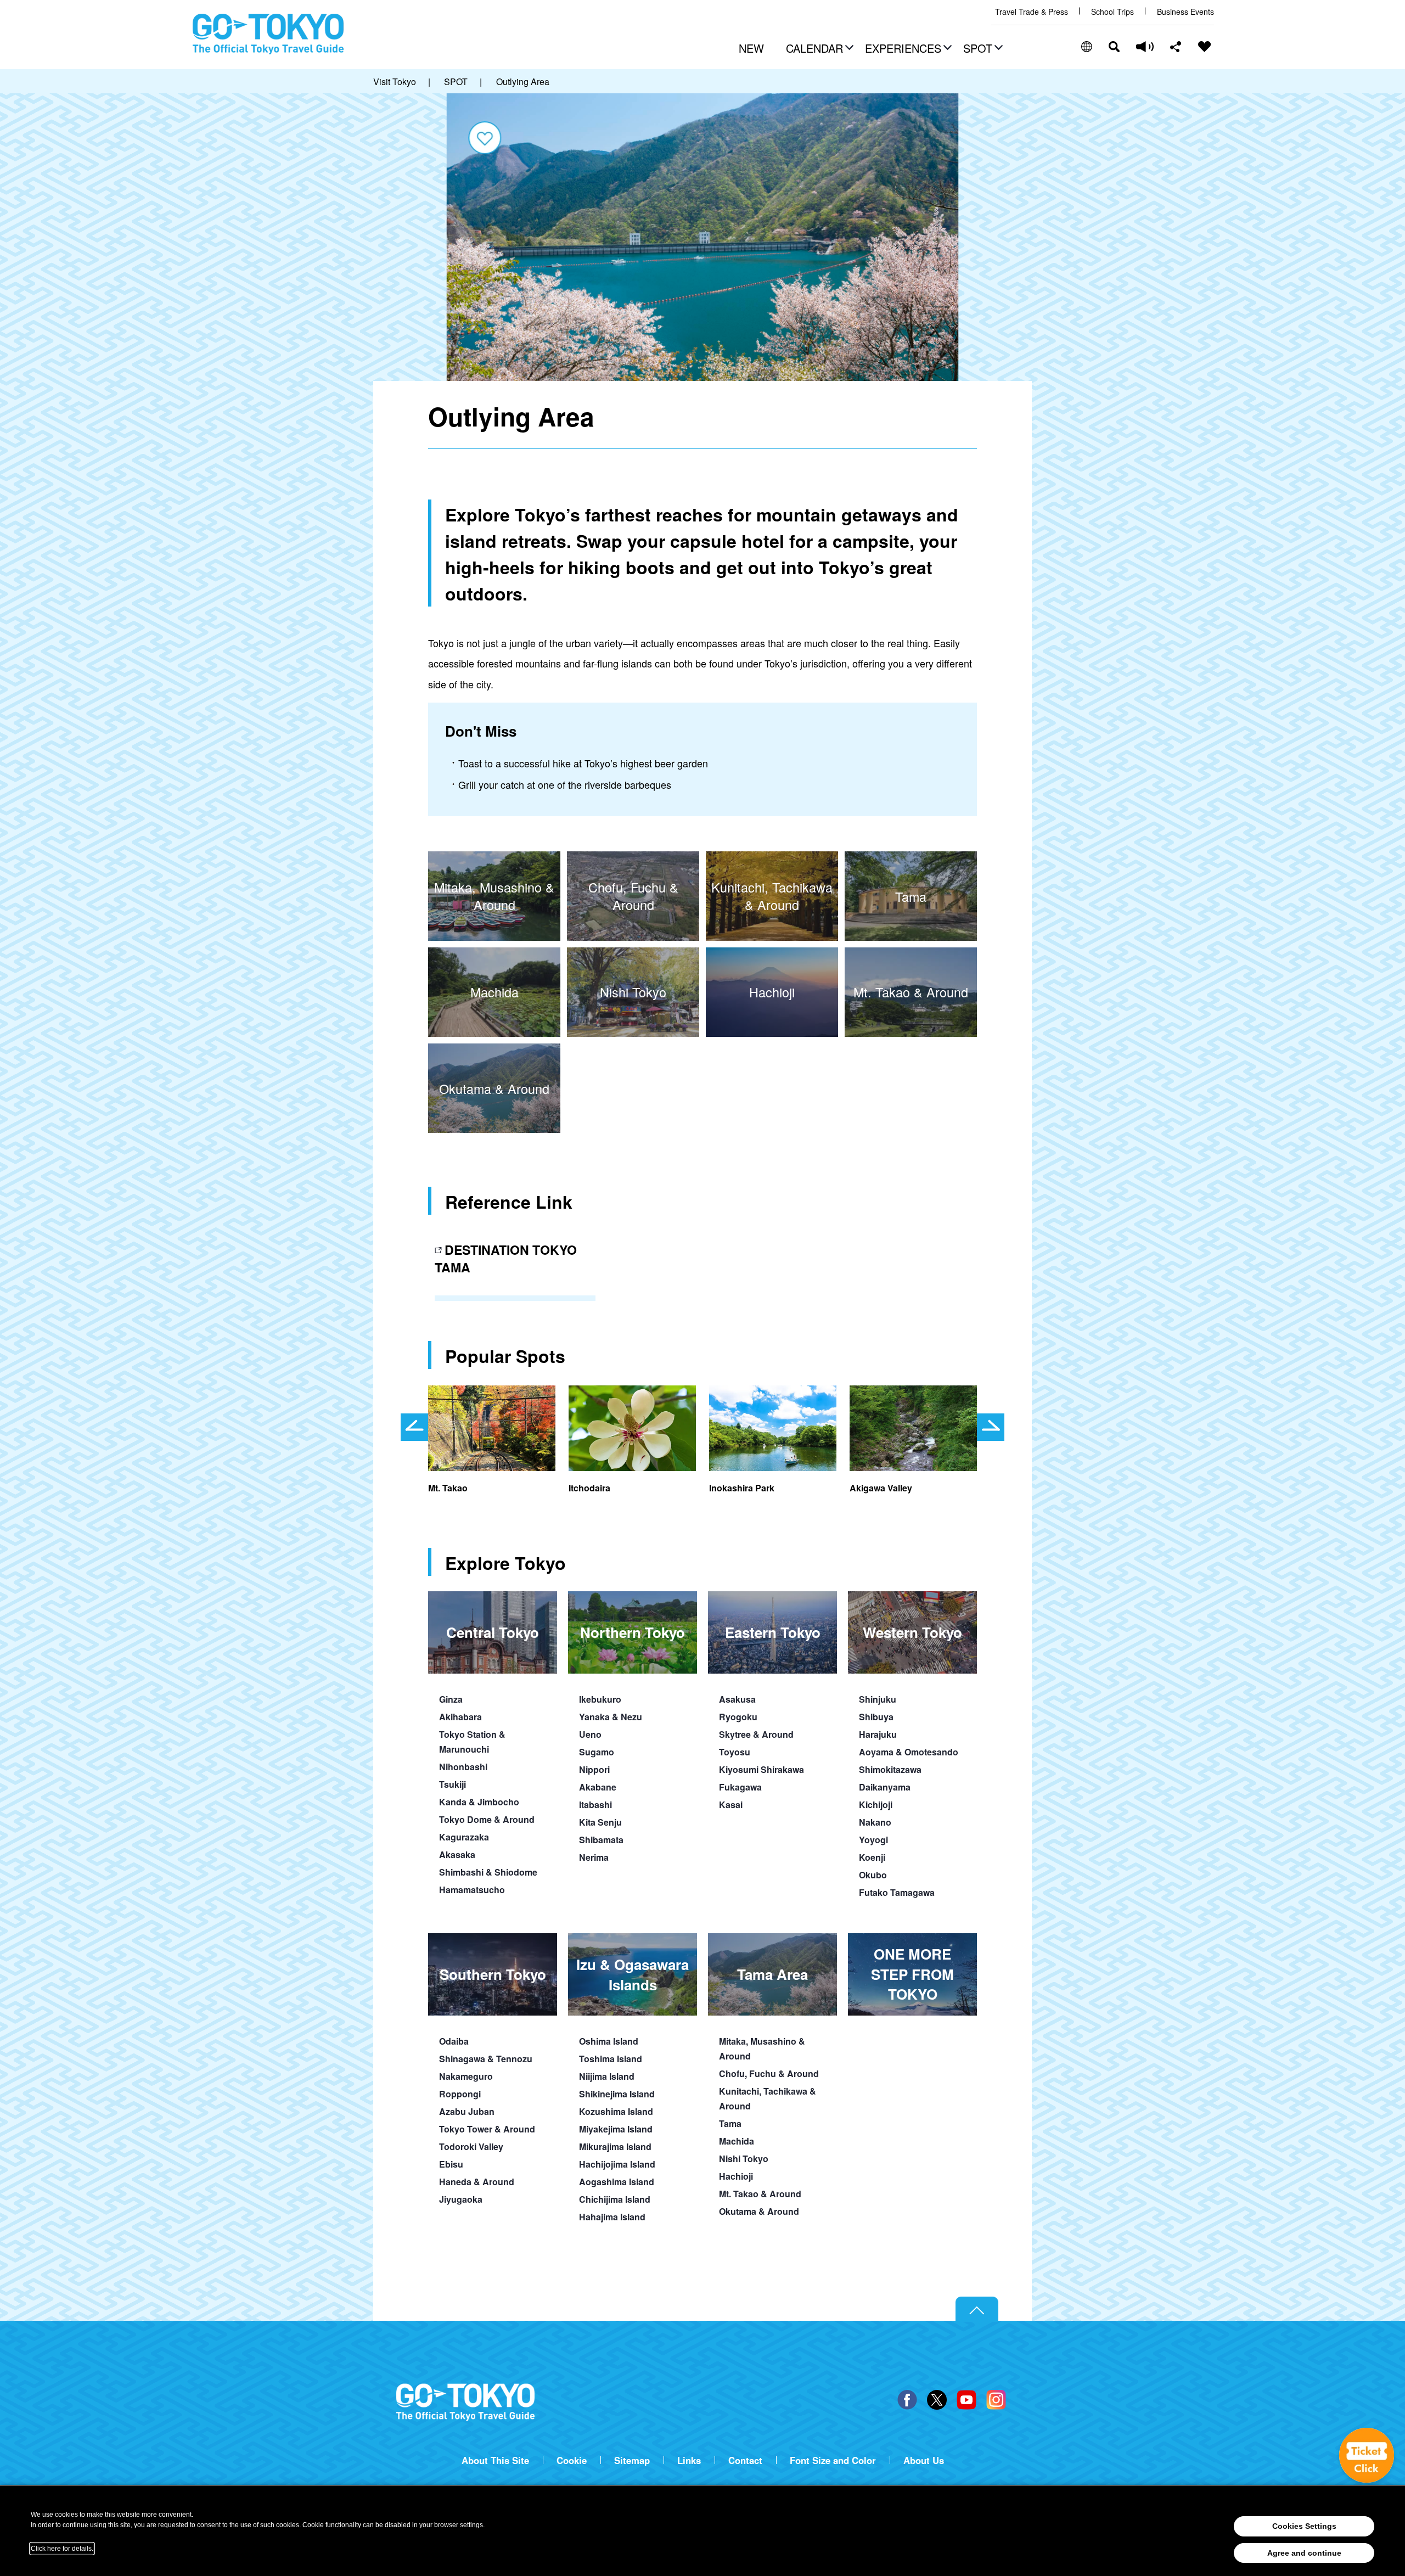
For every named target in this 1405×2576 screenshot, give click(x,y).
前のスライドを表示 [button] (414, 1427)
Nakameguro (466, 2076)
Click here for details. (62, 2549)
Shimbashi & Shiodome (488, 1872)
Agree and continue (1304, 2553)
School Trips (1112, 12)
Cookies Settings (1304, 2526)
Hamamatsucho (472, 1890)
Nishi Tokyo (744, 2159)
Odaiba (454, 2041)
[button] (818, 49)
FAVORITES (1205, 47)
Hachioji (736, 2176)
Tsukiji (453, 1784)
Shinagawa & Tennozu (486, 2059)
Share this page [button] (1176, 47)
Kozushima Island (616, 2111)
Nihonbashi (463, 1767)
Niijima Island (607, 2076)
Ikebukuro (600, 1699)
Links (689, 2460)
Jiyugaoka (461, 2199)
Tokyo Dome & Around (487, 1819)
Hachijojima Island (617, 2164)
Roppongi (460, 2094)
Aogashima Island (617, 2182)
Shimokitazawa (890, 1769)
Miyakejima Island (616, 2129)
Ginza (451, 1699)
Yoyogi (873, 1840)
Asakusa (737, 1699)
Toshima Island (611, 2059)
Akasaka (457, 1854)
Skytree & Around (756, 1734)
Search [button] (1114, 47)
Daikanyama (885, 1787)
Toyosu (735, 1752)
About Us (924, 2460)
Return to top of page (977, 2309)
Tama (730, 2123)
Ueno (590, 1734)
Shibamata (601, 1840)
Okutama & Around (759, 2211)
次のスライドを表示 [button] (991, 1427)
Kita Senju (600, 1822)
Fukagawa (740, 1787)
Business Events (1185, 12)
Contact (745, 2460)
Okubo (873, 1875)
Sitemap (632, 2460)
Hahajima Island (612, 2217)
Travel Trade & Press (1032, 12)
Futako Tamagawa (897, 1892)
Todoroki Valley (471, 2146)
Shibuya (876, 1717)
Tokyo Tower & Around (487, 2129)
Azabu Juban (467, 2111)
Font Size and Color (833, 2460)
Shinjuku (878, 1699)
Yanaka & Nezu (611, 1717)
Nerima (594, 1857)
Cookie (572, 2460)
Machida (737, 2141)
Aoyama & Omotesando (909, 1752)
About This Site (495, 2460)
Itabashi (595, 1805)
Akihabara (460, 1717)
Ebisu (451, 2164)
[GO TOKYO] (465, 2403)
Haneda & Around (477, 2182)
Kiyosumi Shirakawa (761, 1769)
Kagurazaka (464, 1837)
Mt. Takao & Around (760, 2194)
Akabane (598, 1787)
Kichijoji (876, 1805)
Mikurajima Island (615, 2146)
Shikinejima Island (617, 2094)
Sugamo (597, 1752)
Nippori (594, 1769)
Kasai (731, 1805)
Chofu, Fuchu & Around (769, 2073)
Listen (1145, 47)
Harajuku (878, 1734)
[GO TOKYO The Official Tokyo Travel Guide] (268, 34)
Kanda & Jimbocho (479, 1802)
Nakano (875, 1822)
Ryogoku (738, 1717)
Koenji (872, 1857)
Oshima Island (609, 2041)
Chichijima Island (615, 2199)
